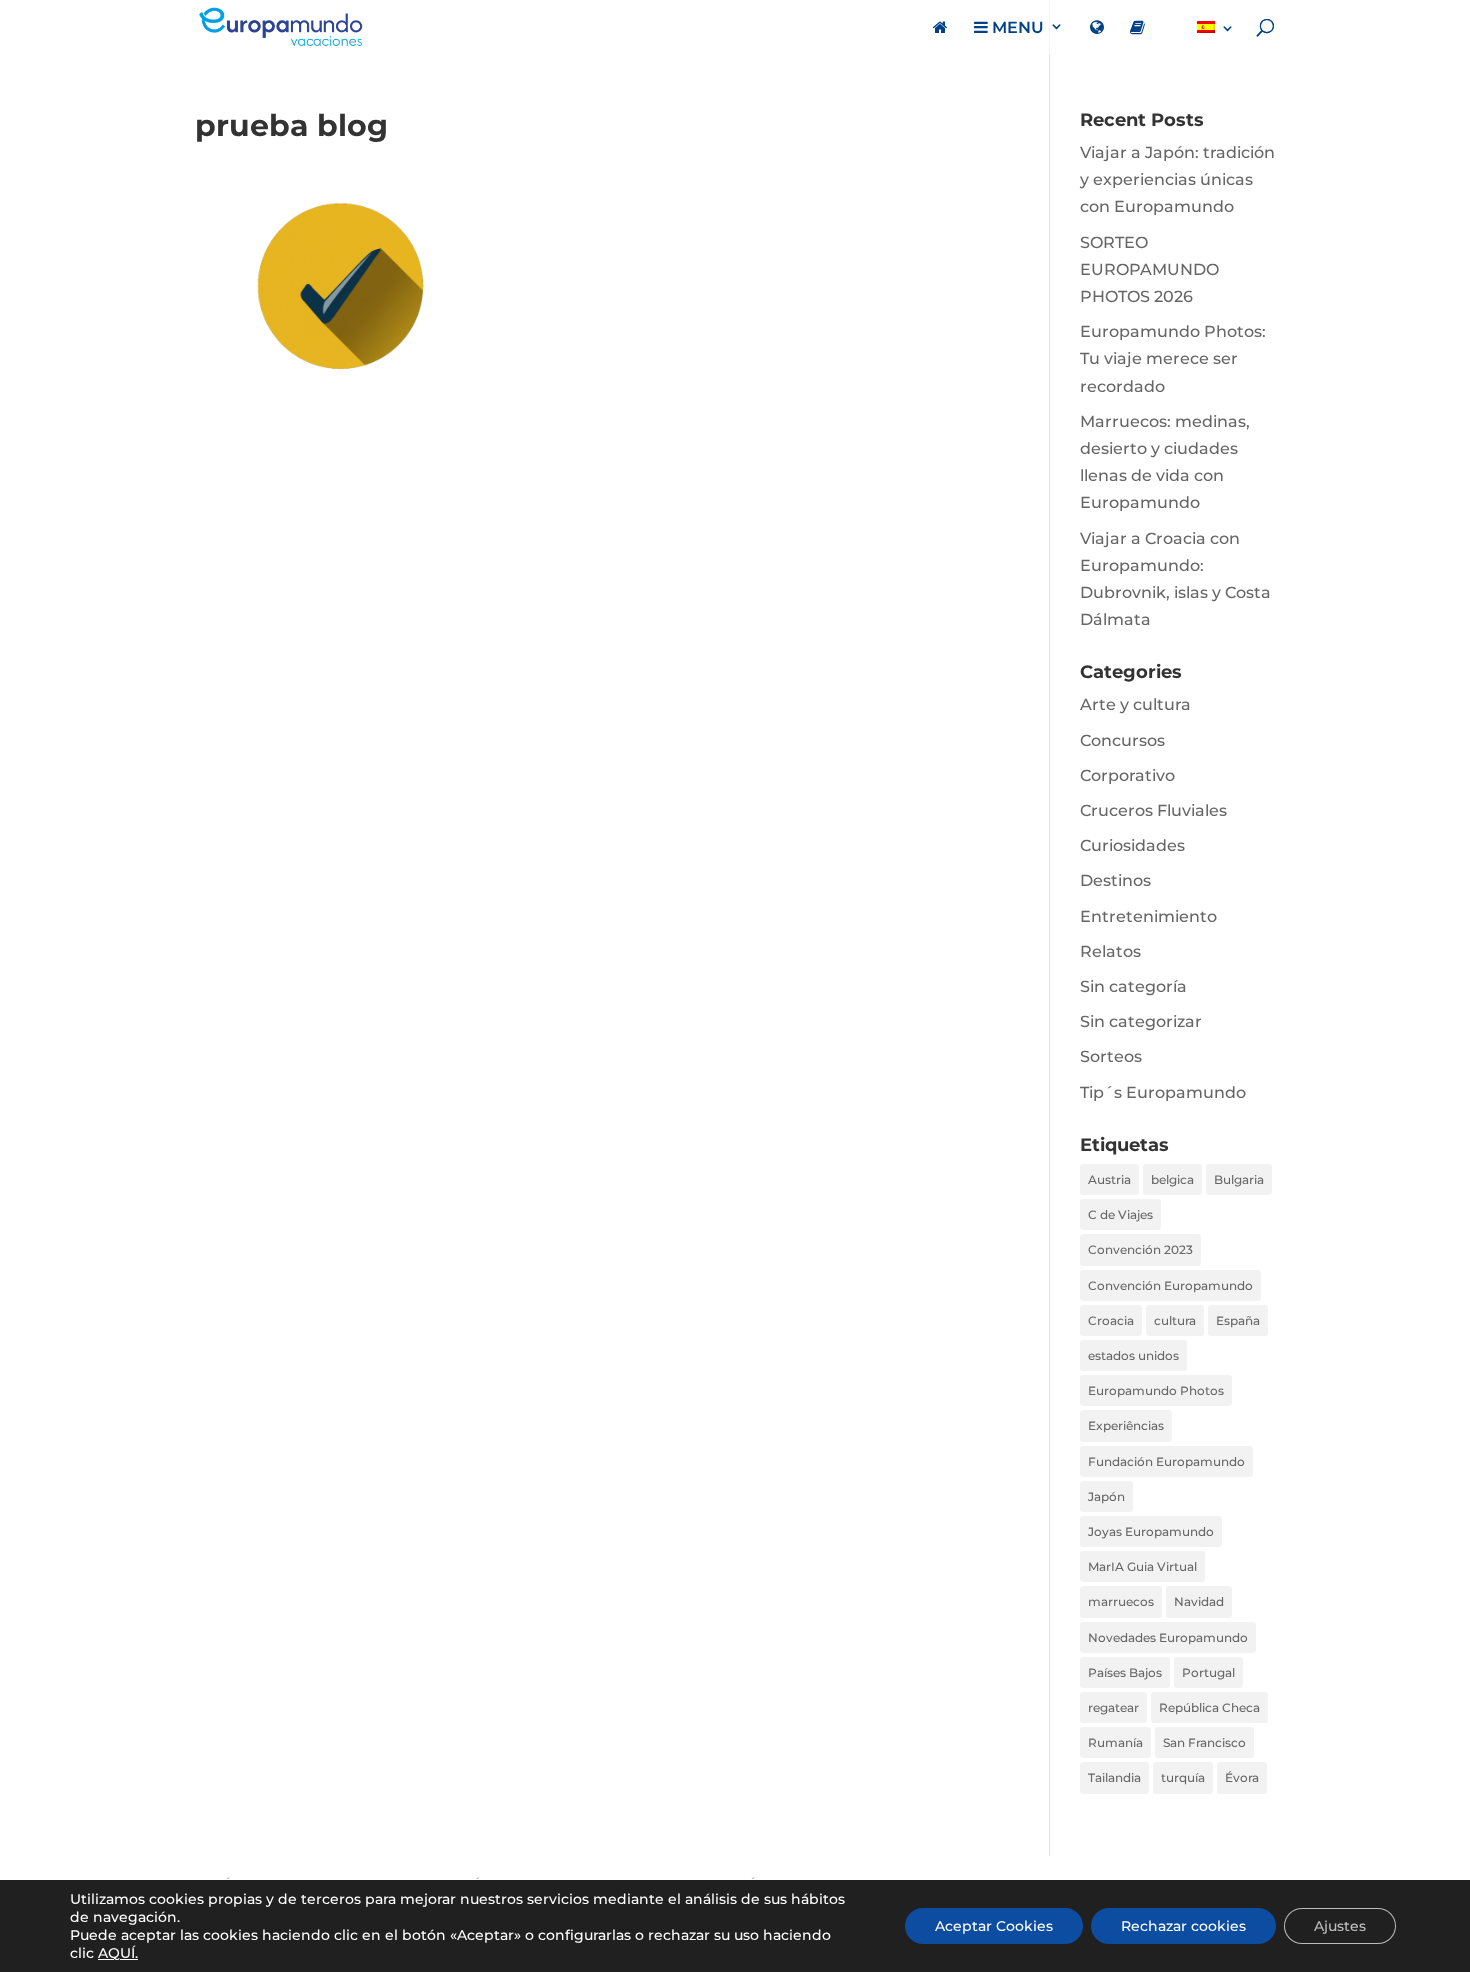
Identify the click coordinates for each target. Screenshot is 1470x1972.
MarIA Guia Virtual (1142, 1566)
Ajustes (1340, 1926)
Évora (1242, 1777)
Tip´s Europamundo (1163, 1092)
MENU (1016, 28)
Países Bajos (1125, 1672)
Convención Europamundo (1170, 1285)
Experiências (1126, 1425)
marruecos (1121, 1601)
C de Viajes (1120, 1214)
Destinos (1115, 880)
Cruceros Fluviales (1153, 810)
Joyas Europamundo (1151, 1531)
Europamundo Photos (1156, 1390)
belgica (1172, 1179)
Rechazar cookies (1183, 1926)
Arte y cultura (1135, 704)
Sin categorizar (1141, 1021)
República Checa (1209, 1707)
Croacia (1111, 1320)
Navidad (1199, 1601)
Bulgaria (1239, 1179)
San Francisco (1204, 1742)
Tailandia (1114, 1777)
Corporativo (1127, 775)
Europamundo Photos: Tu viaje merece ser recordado (1173, 358)
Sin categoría (1133, 986)
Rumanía (1115, 1742)
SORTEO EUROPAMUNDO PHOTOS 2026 (1149, 269)
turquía (1183, 1777)
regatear (1113, 1707)
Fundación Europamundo (1166, 1461)
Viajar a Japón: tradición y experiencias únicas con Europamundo (1177, 179)
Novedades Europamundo (1168, 1637)
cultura (1175, 1320)
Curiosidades (1132, 845)
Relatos (1110, 951)
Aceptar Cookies (994, 1926)
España (1238, 1320)
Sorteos (1111, 1056)
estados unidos (1133, 1355)
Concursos (1122, 740)
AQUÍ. (118, 1953)
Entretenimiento (1148, 916)
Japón (1106, 1496)
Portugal (1208, 1672)
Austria (1109, 1179)
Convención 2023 (1140, 1249)
